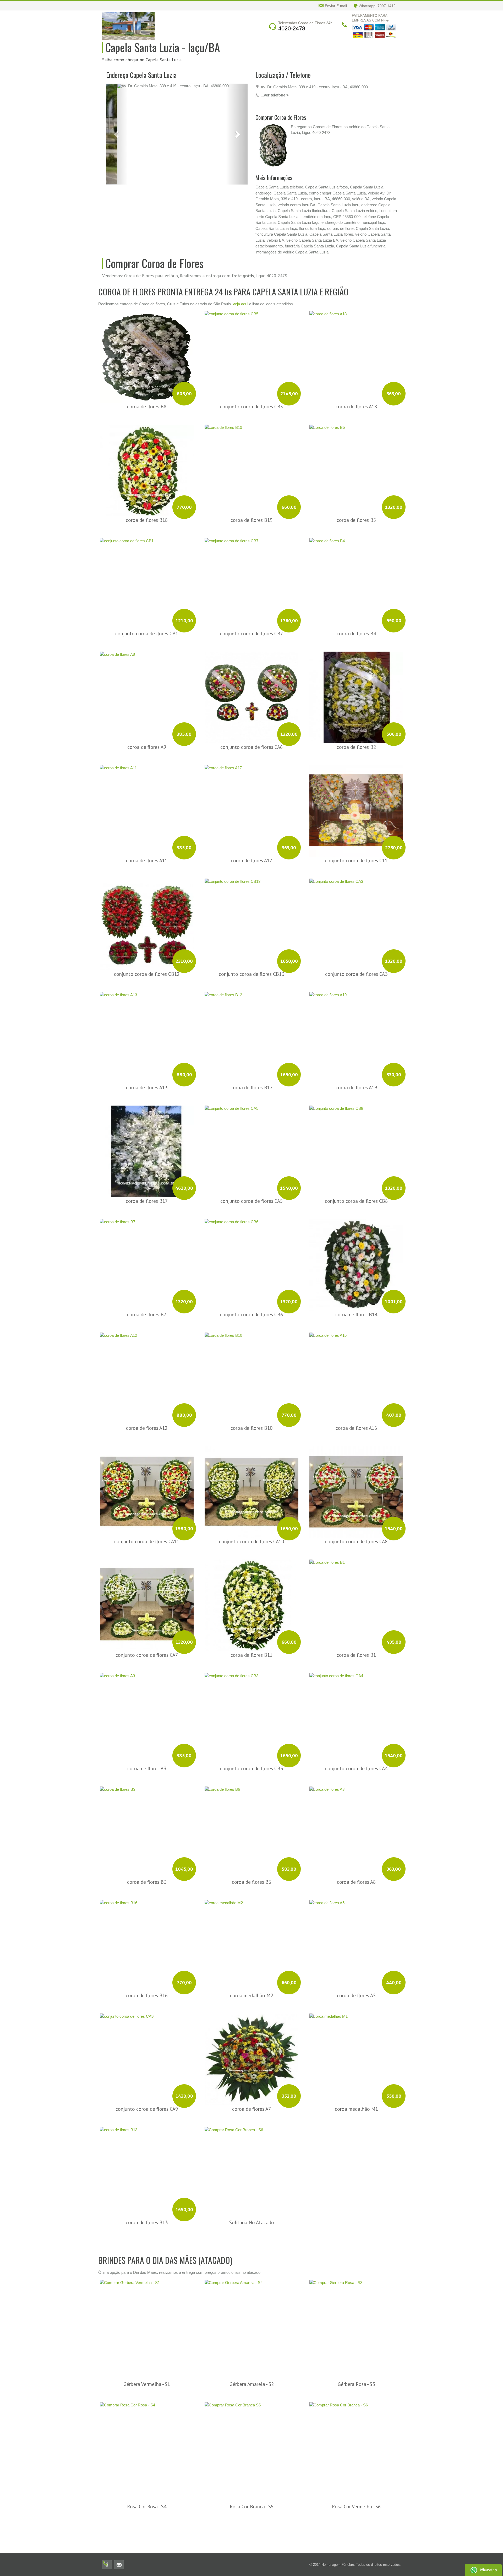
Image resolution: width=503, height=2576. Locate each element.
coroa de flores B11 (251, 1595)
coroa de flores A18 (356, 346)
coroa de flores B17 (147, 1141)
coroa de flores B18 (147, 460)
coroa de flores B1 (356, 1595)
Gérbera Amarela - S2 (252, 2324)
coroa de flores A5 (356, 1935)
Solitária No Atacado (252, 2162)
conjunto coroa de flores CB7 (251, 573)
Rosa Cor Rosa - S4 (147, 2446)
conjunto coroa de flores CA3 (356, 914)
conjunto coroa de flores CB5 (251, 346)
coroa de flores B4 (356, 573)
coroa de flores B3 (147, 1822)
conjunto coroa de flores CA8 (356, 1481)
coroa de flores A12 (147, 1368)
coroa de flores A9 (147, 687)
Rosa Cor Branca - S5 (252, 2446)
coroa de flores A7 (251, 2049)
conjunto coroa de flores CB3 (251, 1708)
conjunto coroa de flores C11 (356, 800)
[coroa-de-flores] (124, 145)
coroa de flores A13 (147, 1027)
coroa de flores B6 (251, 1822)
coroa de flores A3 (147, 1708)
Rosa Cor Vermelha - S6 (356, 2446)
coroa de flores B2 (356, 687)
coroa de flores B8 (147, 346)
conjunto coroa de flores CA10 (251, 1481)
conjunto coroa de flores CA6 (251, 687)
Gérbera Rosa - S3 (356, 2324)
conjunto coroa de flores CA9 (147, 2049)
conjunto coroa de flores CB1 (147, 573)
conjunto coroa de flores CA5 (251, 1141)
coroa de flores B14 (356, 1254)
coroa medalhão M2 (252, 1935)
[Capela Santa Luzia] (128, 26)
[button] (117, 86)
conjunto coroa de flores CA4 (356, 1708)
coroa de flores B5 (356, 460)
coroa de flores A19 (356, 1027)
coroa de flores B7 (147, 1254)
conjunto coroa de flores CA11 (147, 1481)
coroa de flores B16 (147, 1935)
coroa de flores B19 (251, 460)
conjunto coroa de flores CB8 (356, 1141)
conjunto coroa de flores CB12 (147, 914)
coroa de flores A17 (251, 800)
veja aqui (240, 243)
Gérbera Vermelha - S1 (147, 2324)
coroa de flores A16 (356, 1368)
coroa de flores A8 (356, 1822)
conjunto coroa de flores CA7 (147, 1595)
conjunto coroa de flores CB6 (251, 1254)
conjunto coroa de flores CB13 (251, 914)
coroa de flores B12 (251, 1027)
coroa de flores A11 (147, 800)
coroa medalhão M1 (356, 2049)
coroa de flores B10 (251, 1368)
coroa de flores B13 (147, 2162)
